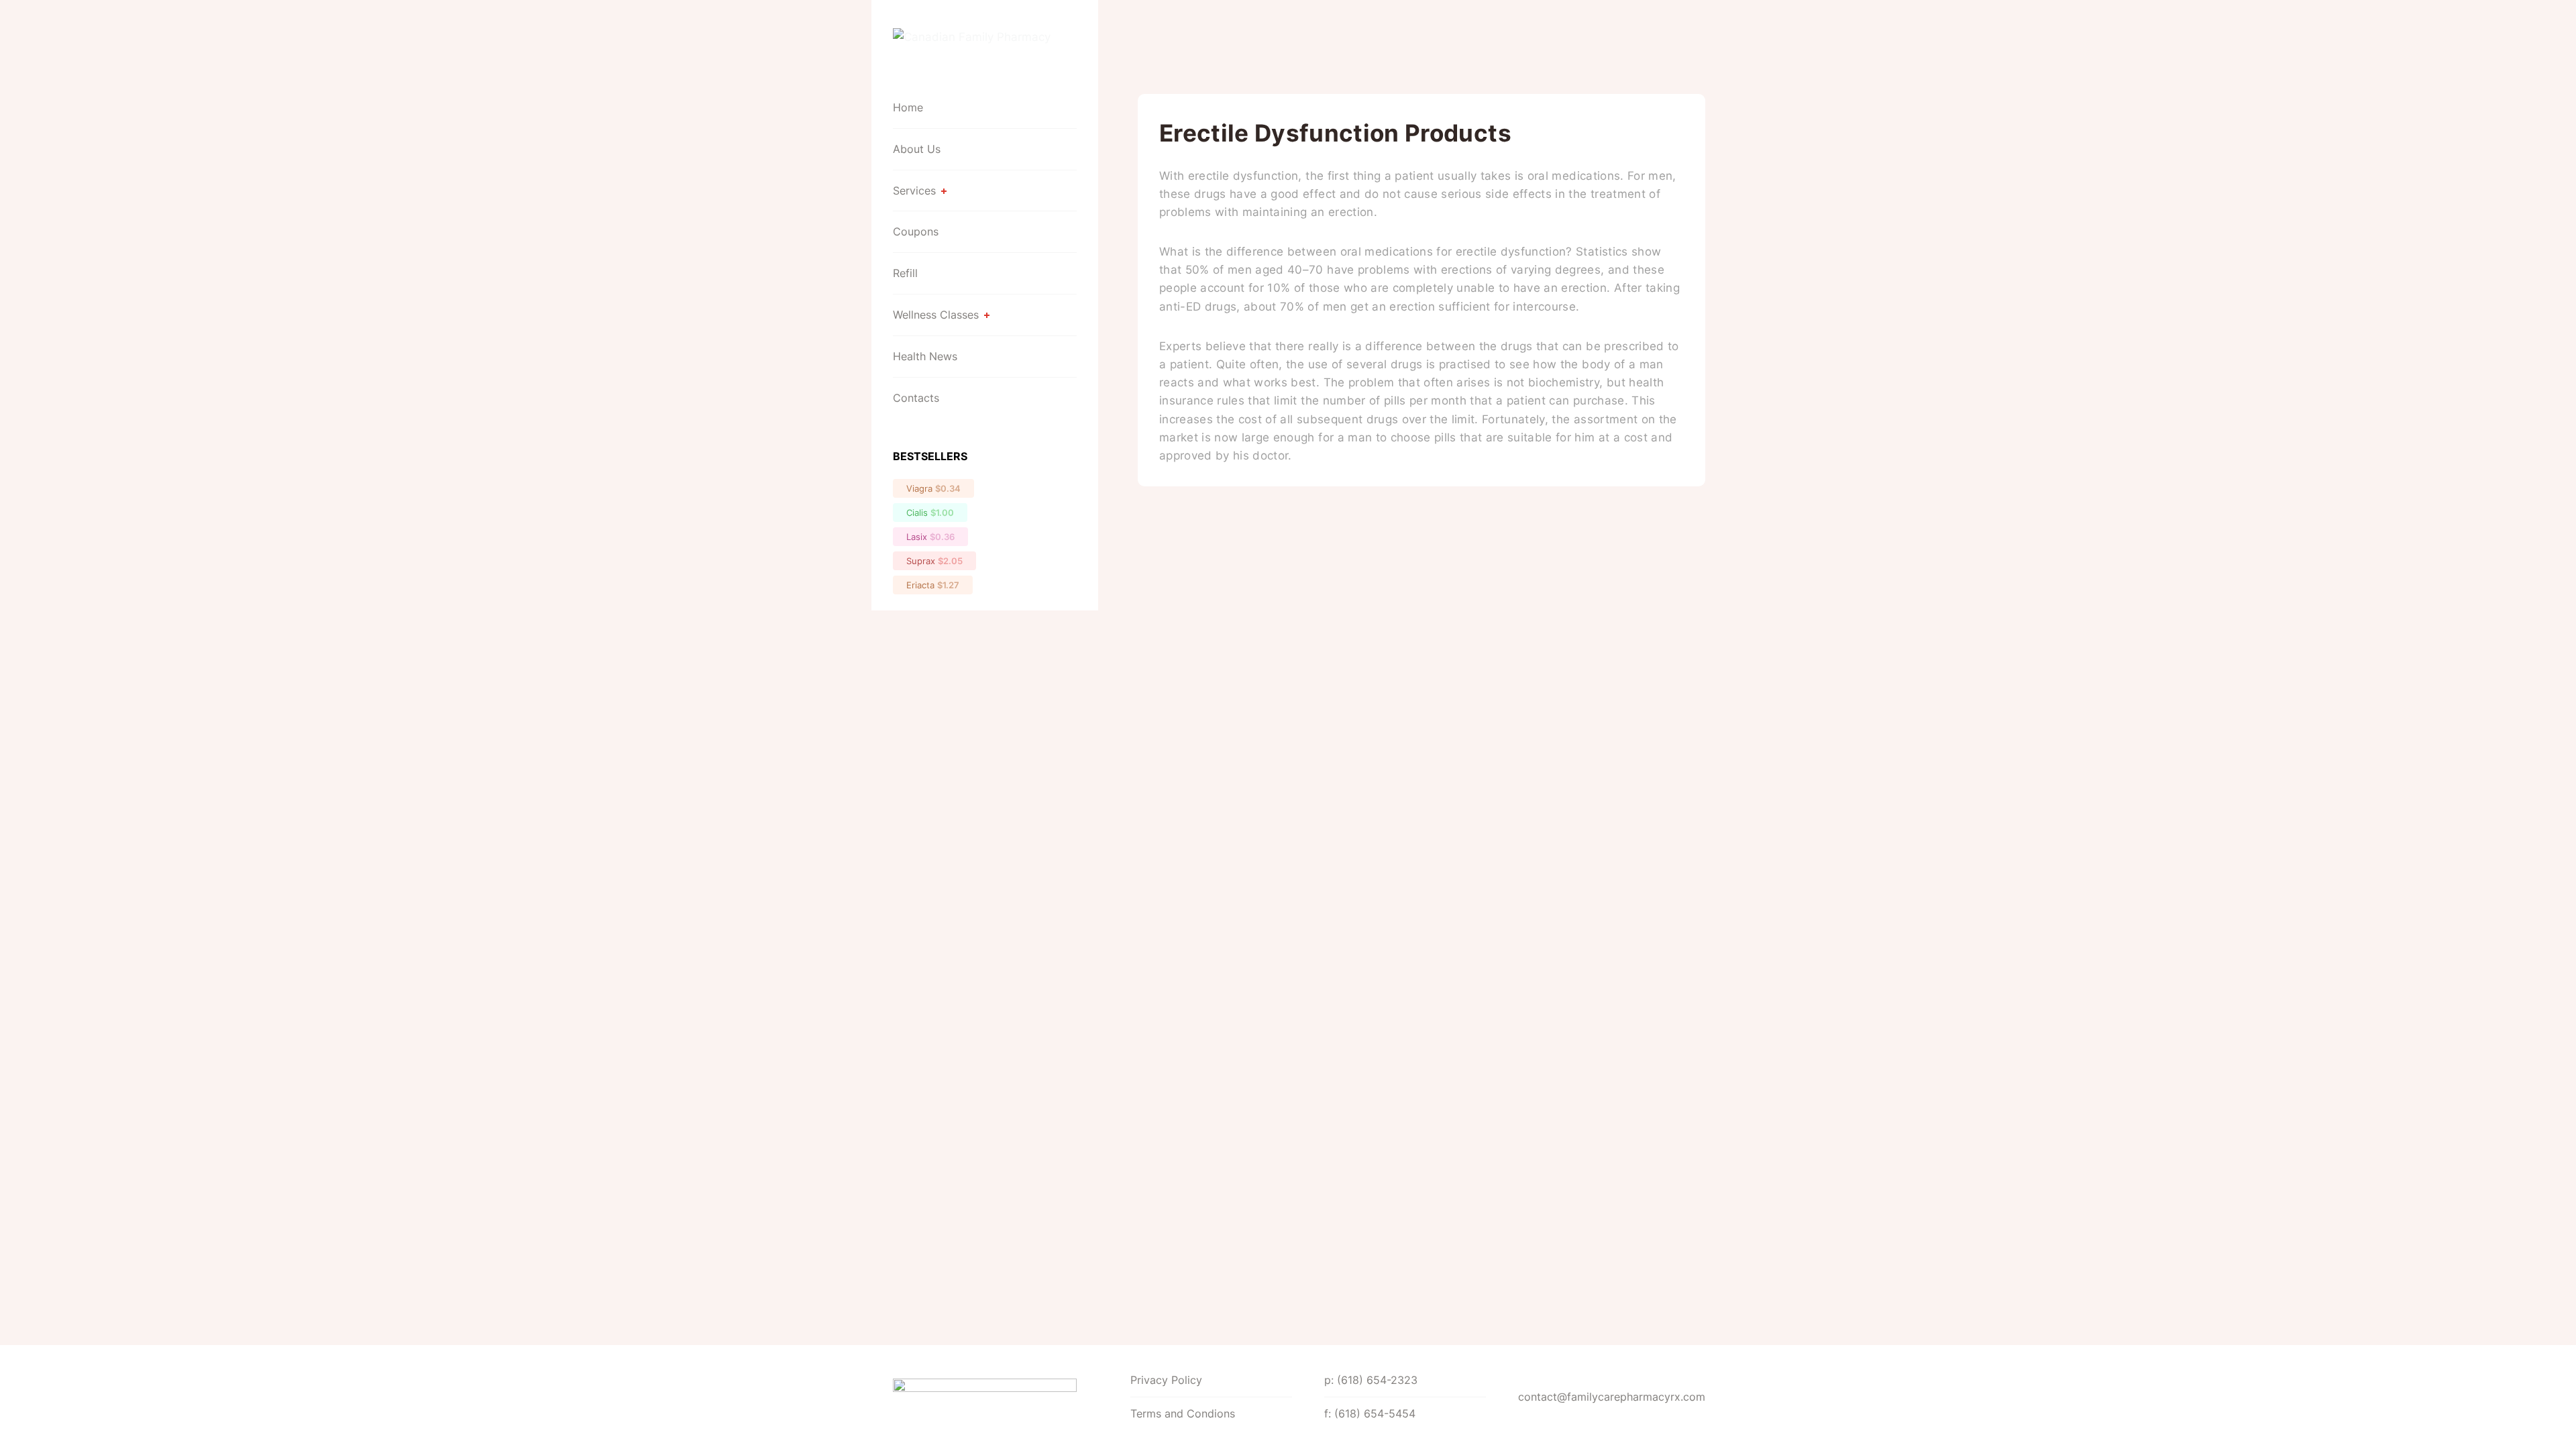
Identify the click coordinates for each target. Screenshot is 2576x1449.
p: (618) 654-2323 (1371, 1380)
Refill (905, 273)
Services (914, 191)
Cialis (930, 513)
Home (908, 107)
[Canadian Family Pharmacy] (985, 47)
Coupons (916, 231)
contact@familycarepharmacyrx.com (1612, 1397)
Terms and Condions (1183, 1413)
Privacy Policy (1166, 1380)
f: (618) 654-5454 (1370, 1413)
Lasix (930, 537)
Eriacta (933, 585)
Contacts (916, 398)
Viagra (933, 488)
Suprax (934, 561)
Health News (925, 356)
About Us (917, 149)
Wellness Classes (936, 315)
